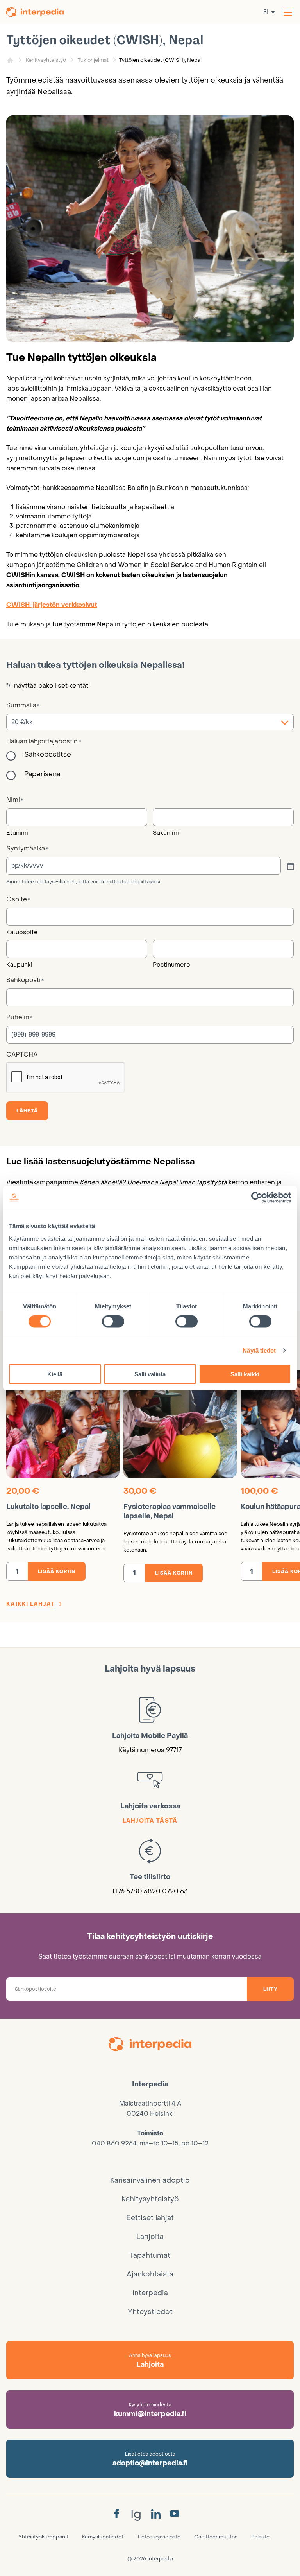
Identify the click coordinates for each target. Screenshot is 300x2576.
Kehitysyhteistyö (46, 60)
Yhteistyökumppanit (43, 2537)
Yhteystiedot (150, 2312)
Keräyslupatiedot (103, 2537)
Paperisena (42, 774)
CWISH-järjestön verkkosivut (52, 605)
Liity (270, 1989)
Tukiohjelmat (93, 60)
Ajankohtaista (150, 2274)
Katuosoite (22, 932)
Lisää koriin (57, 1571)
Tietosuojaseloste (159, 2537)
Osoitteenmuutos (216, 2537)
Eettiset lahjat (150, 2218)
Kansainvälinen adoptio (150, 2180)
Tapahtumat (150, 2256)
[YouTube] (175, 2514)
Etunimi (17, 833)
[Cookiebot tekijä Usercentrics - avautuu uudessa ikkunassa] (257, 1198)
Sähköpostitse (48, 755)
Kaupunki (19, 965)
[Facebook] (116, 2514)
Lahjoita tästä (150, 1821)
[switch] (113, 1322)
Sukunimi (166, 833)
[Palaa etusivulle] (36, 12)
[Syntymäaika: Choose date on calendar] (290, 866)
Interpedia (150, 2293)
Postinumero (171, 965)
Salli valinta (150, 1374)
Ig (136, 2514)
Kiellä (55, 1374)
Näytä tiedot (259, 1350)
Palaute (260, 2537)
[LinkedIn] (156, 2514)
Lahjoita (150, 2237)
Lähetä (27, 1111)
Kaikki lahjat (30, 1604)
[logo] (150, 2045)
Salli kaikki (245, 1374)
